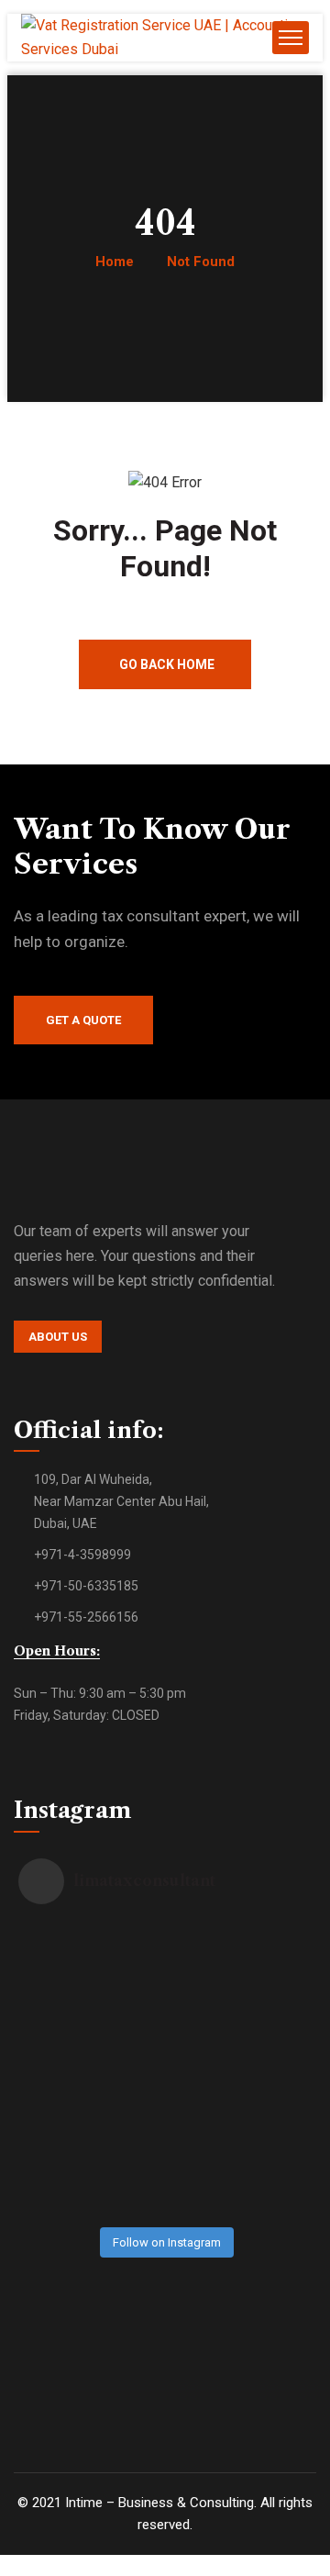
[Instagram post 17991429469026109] (268, 2175)
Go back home (167, 664)
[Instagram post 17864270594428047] (268, 1968)
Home (115, 262)
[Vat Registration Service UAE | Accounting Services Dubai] (165, 49)
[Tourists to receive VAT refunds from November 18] (164, 2175)
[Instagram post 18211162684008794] (164, 1968)
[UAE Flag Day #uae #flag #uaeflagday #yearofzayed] (164, 2071)
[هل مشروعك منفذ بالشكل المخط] (61, 2071)
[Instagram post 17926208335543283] (61, 1968)
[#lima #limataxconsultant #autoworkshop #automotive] (268, 2071)
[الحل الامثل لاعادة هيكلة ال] (61, 2175)
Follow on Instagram (167, 2242)
